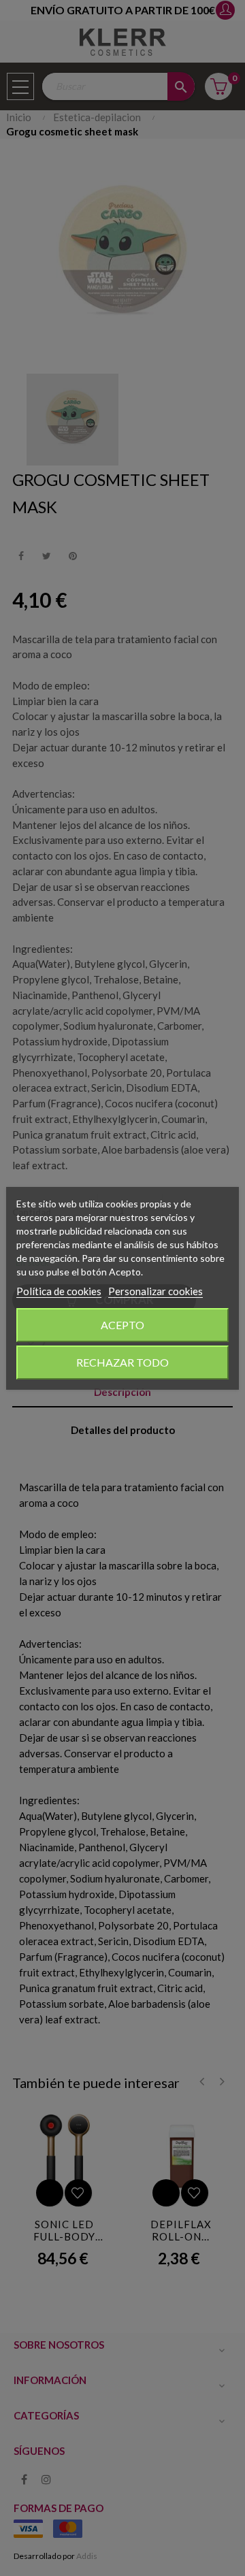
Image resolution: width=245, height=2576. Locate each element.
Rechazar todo (122, 1362)
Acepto (122, 1325)
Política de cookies (59, 1291)
